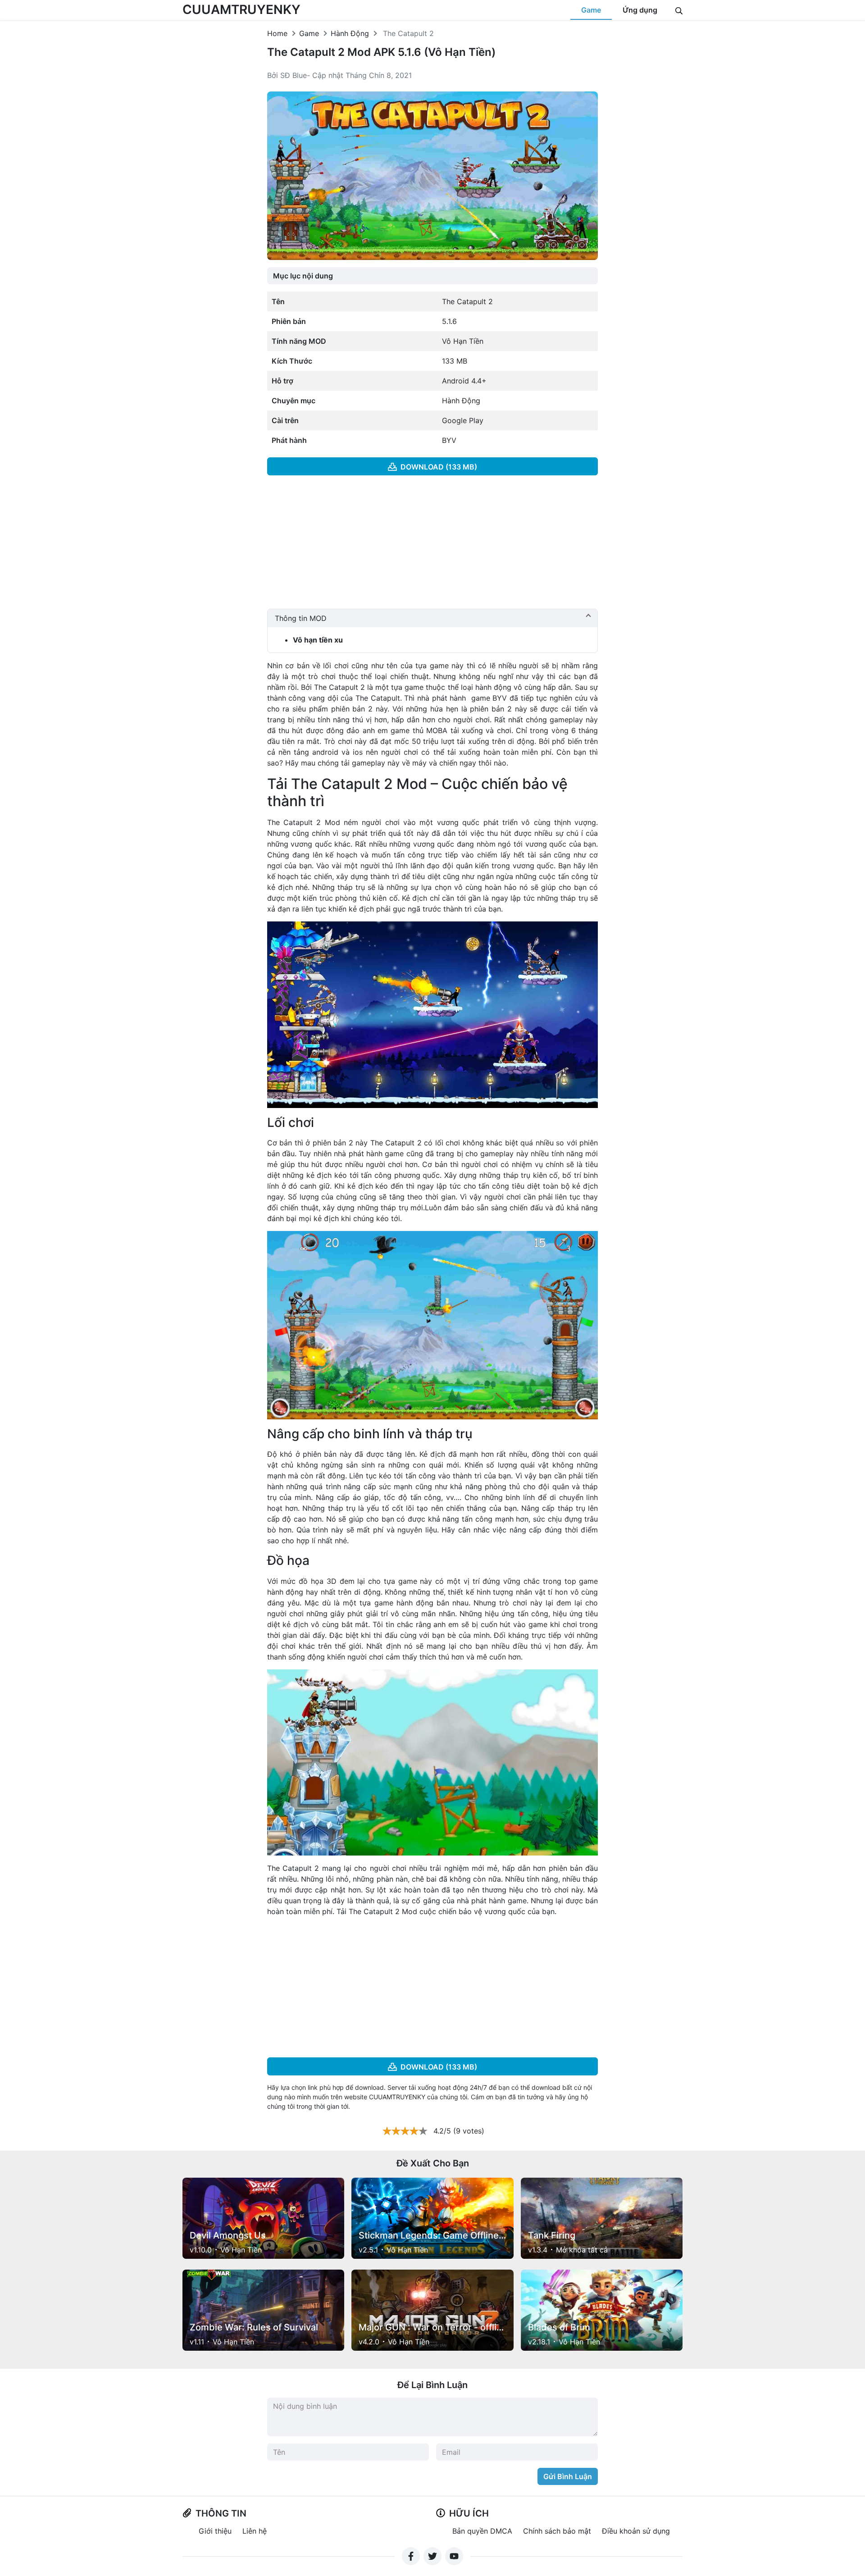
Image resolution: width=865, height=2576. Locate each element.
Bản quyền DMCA (482, 2531)
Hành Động (350, 33)
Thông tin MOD (301, 618)
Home (277, 33)
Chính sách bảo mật (557, 2531)
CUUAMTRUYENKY (241, 9)
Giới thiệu (215, 2531)
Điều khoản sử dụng (636, 2531)
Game (591, 10)
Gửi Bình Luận (568, 2476)
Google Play (463, 420)
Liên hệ (255, 2531)
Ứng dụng (640, 10)
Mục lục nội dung (303, 276)
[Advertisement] (433, 546)
